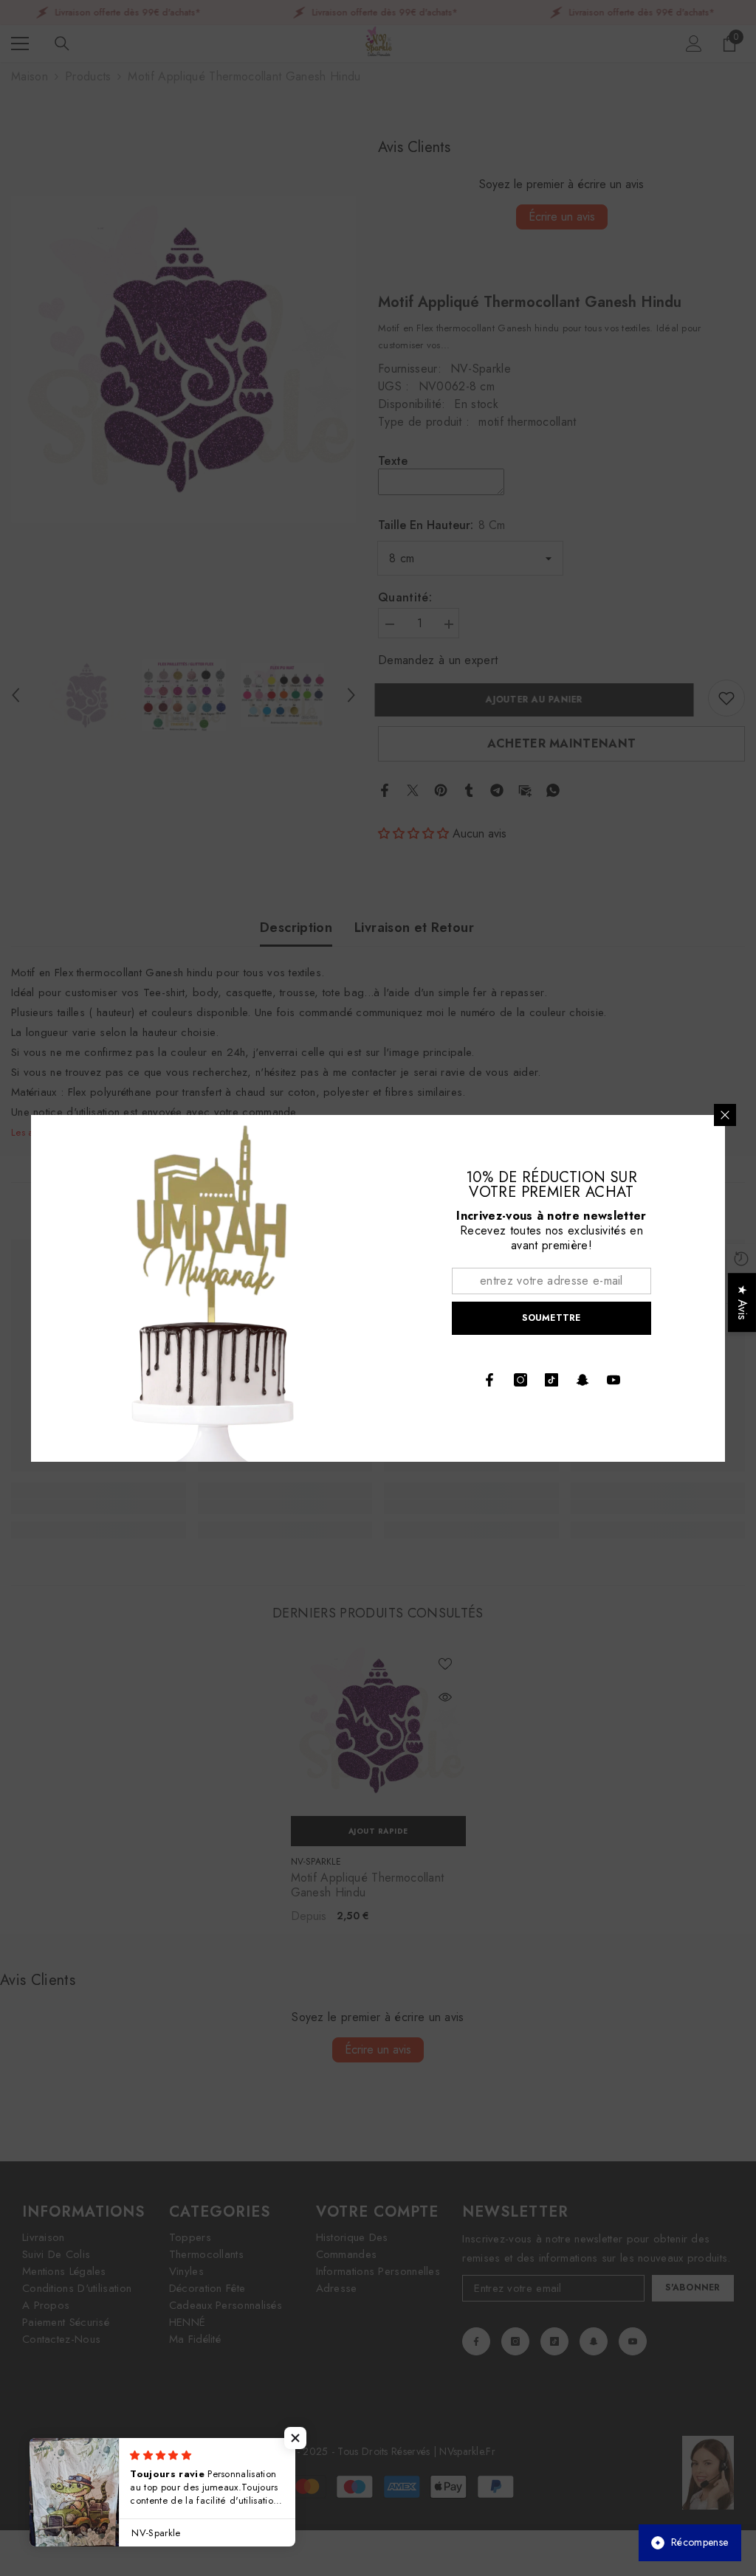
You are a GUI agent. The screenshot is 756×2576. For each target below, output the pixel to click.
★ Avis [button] (742, 1302)
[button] (295, 2438)
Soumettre (551, 1318)
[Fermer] (725, 1115)
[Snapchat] (583, 1380)
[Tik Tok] (551, 1380)
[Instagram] (520, 1380)
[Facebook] (489, 1380)
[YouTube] (614, 1380)
